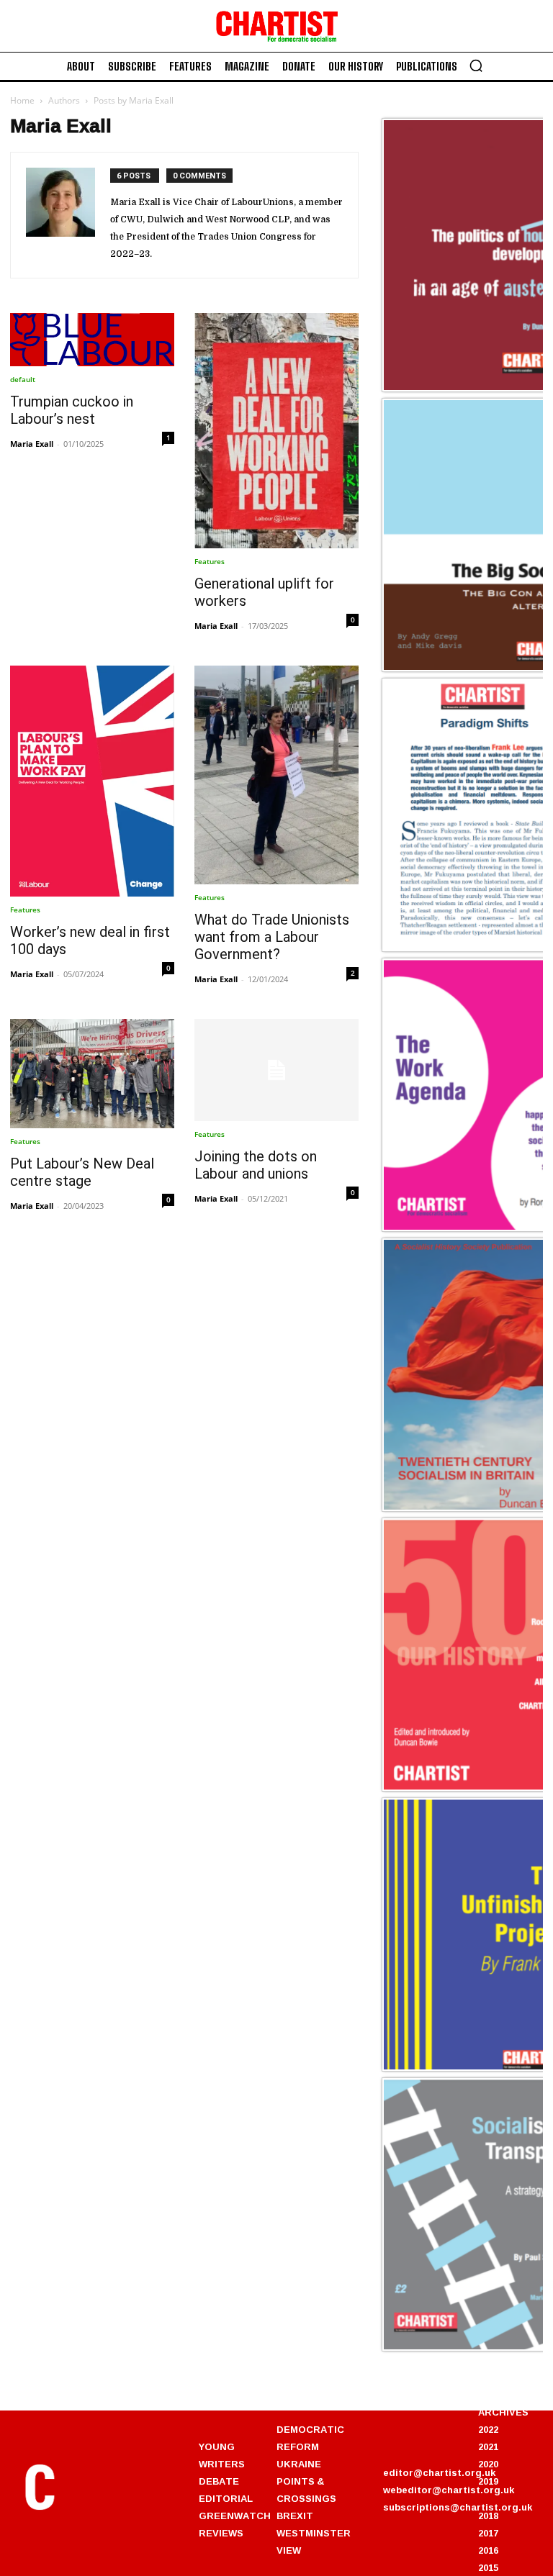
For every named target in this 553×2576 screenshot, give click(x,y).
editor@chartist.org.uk (439, 2472)
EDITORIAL (226, 2498)
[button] (476, 65)
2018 (488, 2516)
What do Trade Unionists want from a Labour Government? (272, 937)
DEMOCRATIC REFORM (310, 2438)
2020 (488, 2464)
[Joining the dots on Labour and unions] (276, 1070)
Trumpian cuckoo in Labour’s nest (72, 410)
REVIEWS (221, 2533)
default (23, 379)
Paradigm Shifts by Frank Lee (462, 949)
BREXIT (295, 2516)
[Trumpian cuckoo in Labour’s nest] (92, 340)
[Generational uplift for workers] (276, 431)
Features (210, 561)
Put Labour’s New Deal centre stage (82, 1172)
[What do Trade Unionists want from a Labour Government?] (276, 775)
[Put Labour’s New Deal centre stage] (92, 1074)
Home (22, 100)
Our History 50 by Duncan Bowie (469, 1789)
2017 (488, 2533)
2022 (488, 2429)
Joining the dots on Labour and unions (256, 1165)
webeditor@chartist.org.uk (449, 2490)
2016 (488, 2550)
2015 (488, 2567)
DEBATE (219, 2481)
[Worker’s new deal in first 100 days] (92, 781)
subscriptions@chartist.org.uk (458, 2507)
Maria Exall (32, 444)
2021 (488, 2446)
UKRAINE (299, 2464)
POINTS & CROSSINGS (306, 2490)
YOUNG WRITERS (222, 2455)
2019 (488, 2481)
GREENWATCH (235, 2516)
